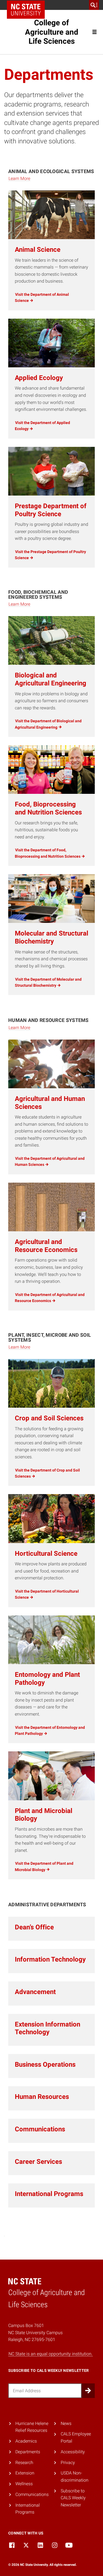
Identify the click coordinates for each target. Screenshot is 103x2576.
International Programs (49, 2194)
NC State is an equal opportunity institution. (51, 2354)
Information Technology (50, 1959)
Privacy (68, 2462)
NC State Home (26, 10)
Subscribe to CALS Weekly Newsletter (73, 2498)
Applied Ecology (39, 378)
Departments (28, 2452)
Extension (25, 2473)
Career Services (38, 2162)
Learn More (19, 178)
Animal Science (38, 250)
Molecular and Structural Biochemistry (51, 937)
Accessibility (73, 2452)
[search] (94, 5)
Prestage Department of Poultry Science (51, 510)
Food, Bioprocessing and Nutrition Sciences (48, 808)
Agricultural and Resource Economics (46, 1246)
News (66, 2423)
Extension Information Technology (48, 2028)
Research (24, 2462)
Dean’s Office (34, 1927)
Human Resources (42, 2097)
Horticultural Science (46, 1554)
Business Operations (45, 2064)
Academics (26, 2441)
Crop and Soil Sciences (49, 1418)
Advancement (35, 1992)
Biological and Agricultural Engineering (51, 679)
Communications (40, 2129)
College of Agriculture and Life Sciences (52, 32)
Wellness (24, 2484)
